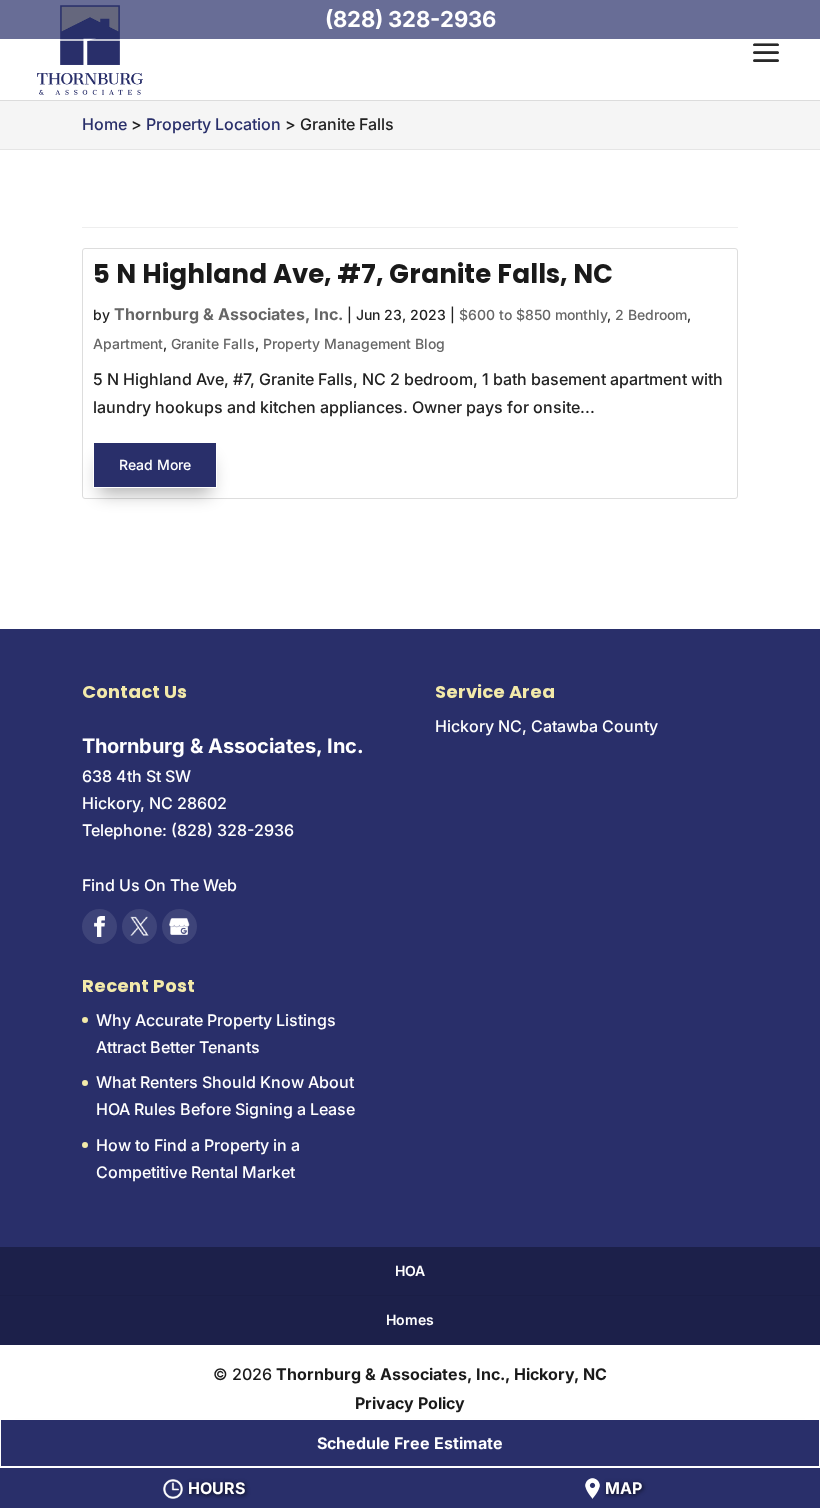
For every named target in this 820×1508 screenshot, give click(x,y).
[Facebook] (99, 926)
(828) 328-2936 (410, 19)
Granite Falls (213, 343)
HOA (410, 1270)
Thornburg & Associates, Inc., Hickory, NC (441, 1374)
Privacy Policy (410, 1403)
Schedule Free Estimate (410, 1443)
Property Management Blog (354, 343)
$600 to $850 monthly (533, 314)
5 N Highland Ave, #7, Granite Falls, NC (353, 274)
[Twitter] (139, 926)
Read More (155, 464)
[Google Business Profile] (179, 926)
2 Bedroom (651, 314)
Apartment (128, 343)
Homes (410, 1319)
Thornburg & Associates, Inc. (228, 314)
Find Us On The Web (159, 885)
